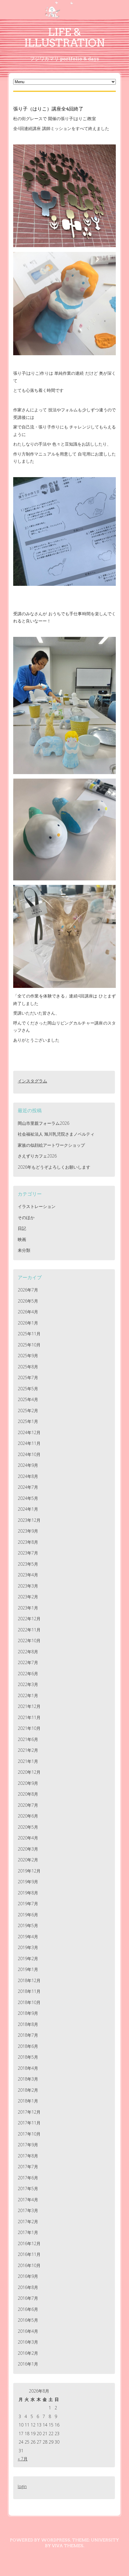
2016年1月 (28, 2364)
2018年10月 (29, 2002)
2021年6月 (28, 1739)
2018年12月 (29, 1980)
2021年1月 (28, 1761)
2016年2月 (28, 2353)
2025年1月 (28, 1421)
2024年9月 (28, 1465)
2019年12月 (29, 1871)
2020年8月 (28, 1794)
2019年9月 (28, 1882)
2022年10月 (29, 1641)
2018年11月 (29, 1991)
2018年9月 (28, 2013)
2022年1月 (28, 1695)
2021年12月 (29, 1706)
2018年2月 (28, 2090)
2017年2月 (28, 2222)
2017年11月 (29, 2123)
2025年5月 (28, 1389)
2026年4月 (28, 1312)
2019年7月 (28, 1904)
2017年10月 (29, 2134)
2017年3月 (28, 2210)
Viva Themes (68, 2546)
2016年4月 (28, 2331)
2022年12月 (29, 1619)
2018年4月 (28, 2068)
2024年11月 (29, 1443)
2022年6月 (28, 1674)
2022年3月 (28, 1684)
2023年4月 (28, 1575)
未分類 (24, 1250)
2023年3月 (28, 1586)
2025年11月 (29, 1334)
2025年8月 (28, 1367)
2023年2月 (28, 1597)
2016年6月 (28, 2309)
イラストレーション (37, 1206)
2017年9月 (28, 2145)
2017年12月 (29, 2112)
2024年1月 (28, 1509)
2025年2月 (28, 1411)
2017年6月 (28, 2178)
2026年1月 (28, 1323)
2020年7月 (28, 1805)
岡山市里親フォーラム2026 (43, 1123)
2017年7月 (28, 2167)
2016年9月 (28, 2276)
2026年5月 (28, 1301)
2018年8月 (28, 2024)
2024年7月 (28, 1487)
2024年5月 (28, 1498)
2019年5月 (28, 1925)
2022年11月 (29, 1630)
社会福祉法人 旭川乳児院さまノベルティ (56, 1134)
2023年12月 (29, 1520)
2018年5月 (28, 2057)
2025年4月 (28, 1399)
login (22, 2486)
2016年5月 (28, 2320)
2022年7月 (28, 1662)
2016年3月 (28, 2342)
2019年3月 (28, 1947)
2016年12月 (29, 2243)
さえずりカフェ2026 (37, 1156)
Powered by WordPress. (40, 2540)
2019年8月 (28, 1893)
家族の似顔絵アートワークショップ (51, 1145)
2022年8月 (28, 1652)
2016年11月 (29, 2254)
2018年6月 (28, 2046)
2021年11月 (29, 1717)
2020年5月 (28, 1827)
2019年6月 (28, 1915)
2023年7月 (28, 1553)
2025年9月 (28, 1356)
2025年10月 (29, 1345)
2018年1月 (28, 2101)
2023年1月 (28, 1608)
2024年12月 (29, 1432)
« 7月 (23, 2459)
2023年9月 (28, 1531)
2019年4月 (28, 1937)
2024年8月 (28, 1476)
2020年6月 (28, 1816)
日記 (22, 1228)
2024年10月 (29, 1454)
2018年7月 (28, 2035)
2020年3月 (28, 1849)
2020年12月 (29, 1772)
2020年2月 (28, 1860)
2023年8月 (28, 1542)
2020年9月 (28, 1783)
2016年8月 (28, 2287)
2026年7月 (28, 1290)
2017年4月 (28, 2200)
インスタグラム (32, 1081)
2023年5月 (28, 1564)
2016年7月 (28, 2298)
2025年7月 (28, 1377)
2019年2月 (28, 1958)
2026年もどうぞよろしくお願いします (54, 1167)
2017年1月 (28, 2232)
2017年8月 (28, 2156)
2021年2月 (28, 1750)
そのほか (26, 1217)
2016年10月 (29, 2265)
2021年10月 (29, 1728)
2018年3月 (28, 2079)
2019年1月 (28, 1969)
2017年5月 (28, 2189)
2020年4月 (28, 1838)
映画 (22, 1239)
